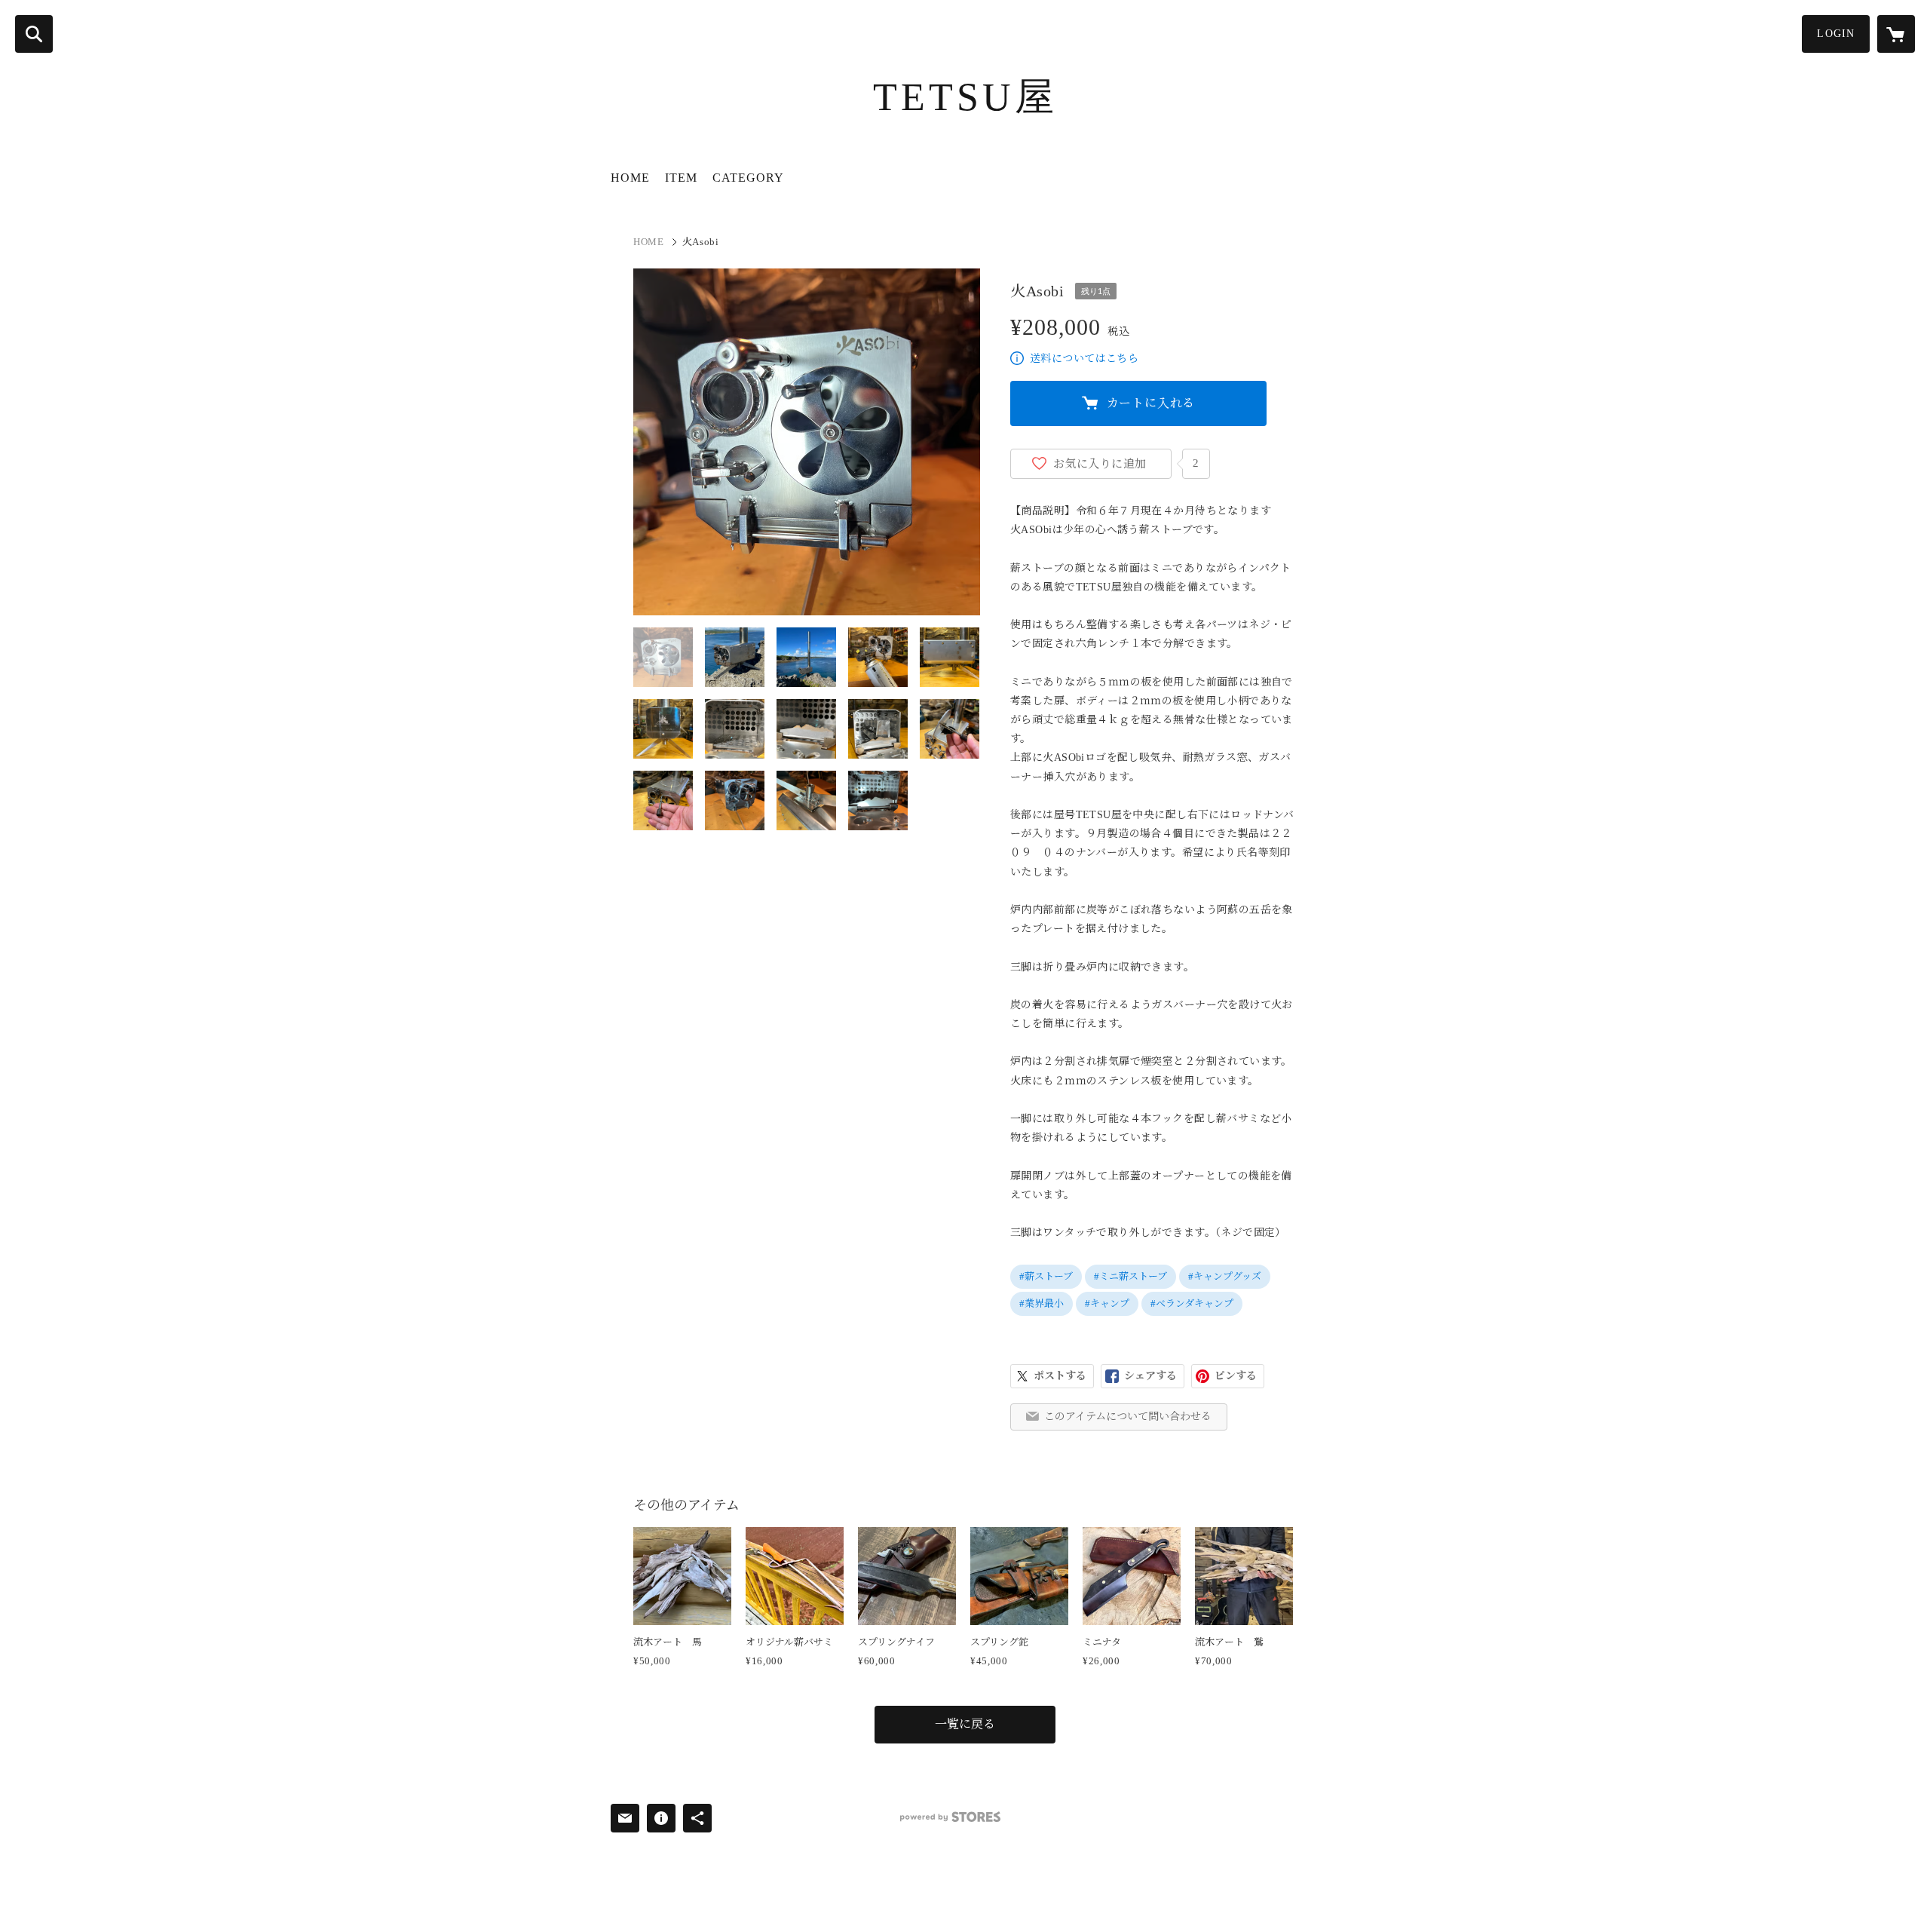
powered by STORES (950, 1817)
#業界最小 (1042, 1303)
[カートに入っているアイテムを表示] (1896, 34)
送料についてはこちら (1084, 359)
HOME (630, 178)
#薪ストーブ (1046, 1276)
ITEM (681, 178)
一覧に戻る (965, 1724)
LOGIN (1836, 34)
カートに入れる (1151, 403)
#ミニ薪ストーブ (1130, 1276)
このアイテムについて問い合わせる (1128, 1417)
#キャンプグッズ (1225, 1276)
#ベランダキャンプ (1192, 1303)
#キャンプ (1107, 1303)
